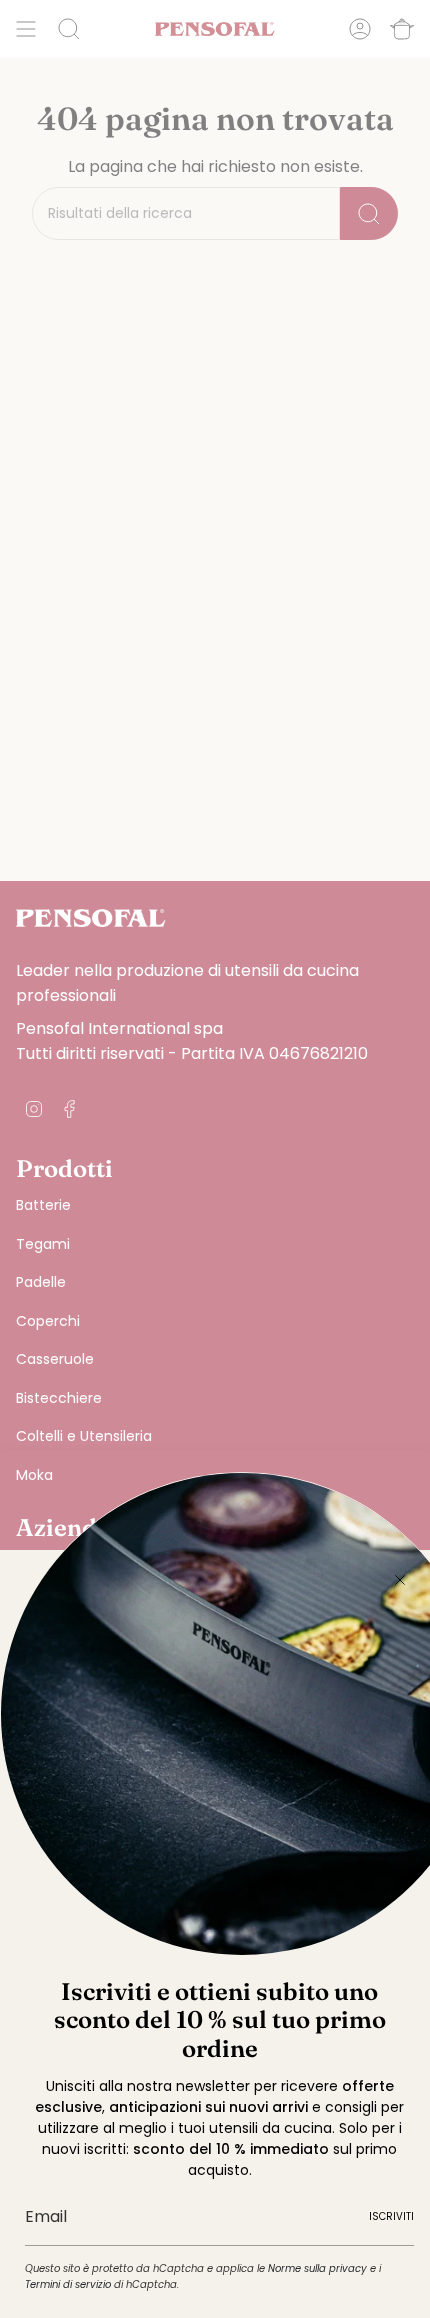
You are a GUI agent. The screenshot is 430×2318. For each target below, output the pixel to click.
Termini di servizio (68, 2284)
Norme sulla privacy (317, 2268)
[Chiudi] (400, 1580)
